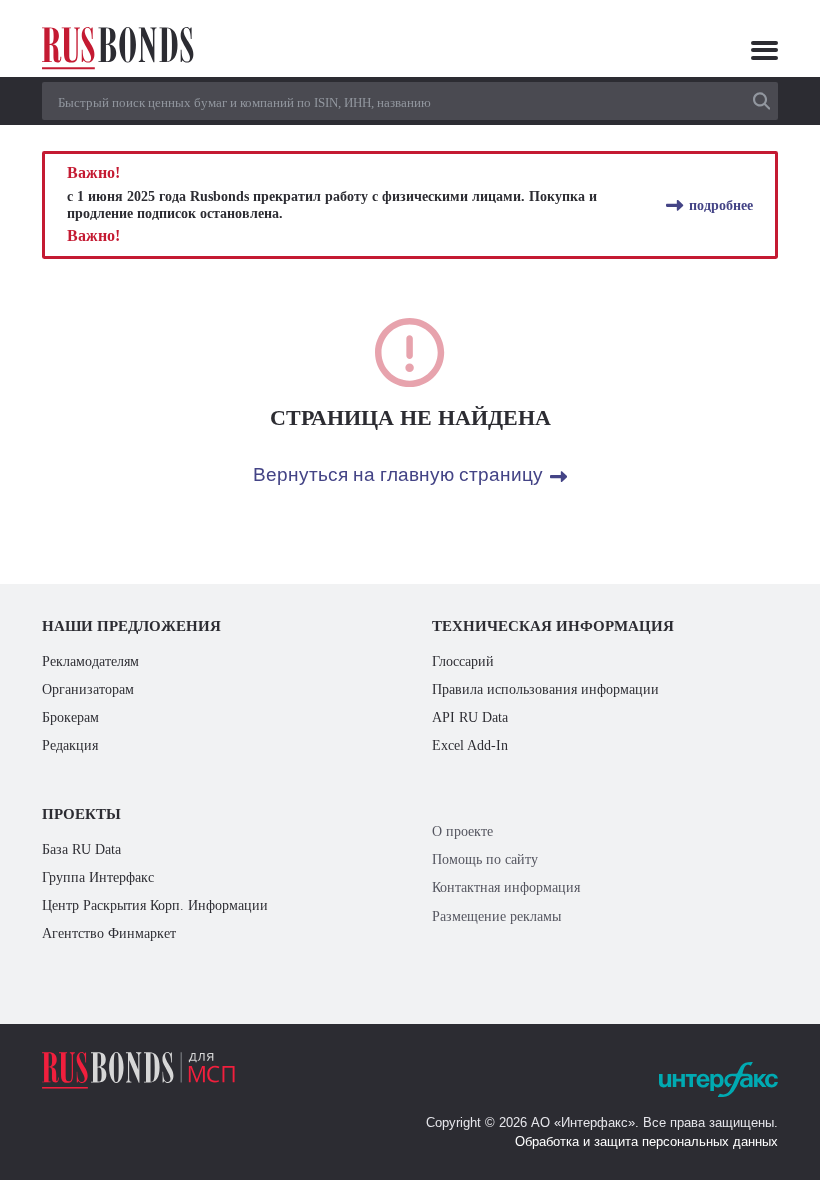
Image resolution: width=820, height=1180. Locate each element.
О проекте (462, 831)
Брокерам (70, 717)
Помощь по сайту (485, 859)
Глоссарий (463, 661)
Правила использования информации (545, 689)
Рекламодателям (90, 661)
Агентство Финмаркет (109, 933)
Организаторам (88, 689)
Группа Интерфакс (98, 877)
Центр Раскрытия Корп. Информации (155, 905)
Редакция (70, 745)
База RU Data (81, 849)
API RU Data (470, 717)
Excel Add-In (470, 745)
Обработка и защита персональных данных (646, 1141)
